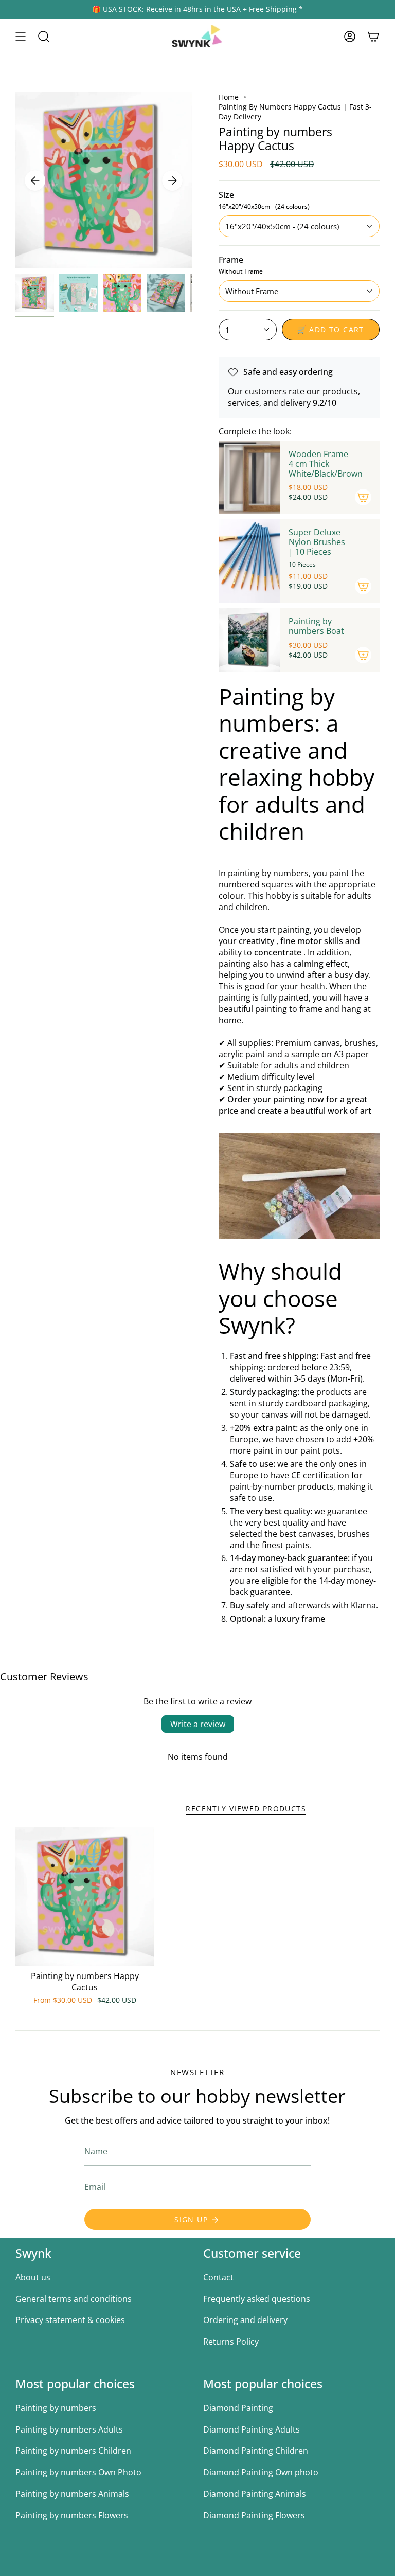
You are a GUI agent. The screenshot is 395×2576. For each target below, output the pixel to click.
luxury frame (300, 1619)
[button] (44, 37)
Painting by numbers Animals (72, 2494)
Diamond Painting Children (256, 2451)
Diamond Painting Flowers (254, 2515)
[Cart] (373, 37)
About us (33, 2277)
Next (172, 180)
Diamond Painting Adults (252, 2429)
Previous (35, 180)
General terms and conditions (74, 2299)
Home (229, 97)
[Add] (363, 497)
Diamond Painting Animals (255, 2494)
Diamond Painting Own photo (261, 2472)
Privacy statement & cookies (70, 2320)
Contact (218, 2277)
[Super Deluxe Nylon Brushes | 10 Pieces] (249, 561)
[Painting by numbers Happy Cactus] (85, 1897)
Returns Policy (231, 2342)
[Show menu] (21, 37)
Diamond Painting (238, 2408)
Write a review (198, 1724)
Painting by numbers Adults (69, 2429)
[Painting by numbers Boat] (249, 640)
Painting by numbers (56, 2408)
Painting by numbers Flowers (72, 2515)
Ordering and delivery (245, 2320)
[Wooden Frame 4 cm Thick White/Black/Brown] (249, 477)
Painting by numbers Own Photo (78, 2472)
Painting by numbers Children (73, 2451)
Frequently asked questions (257, 2299)
